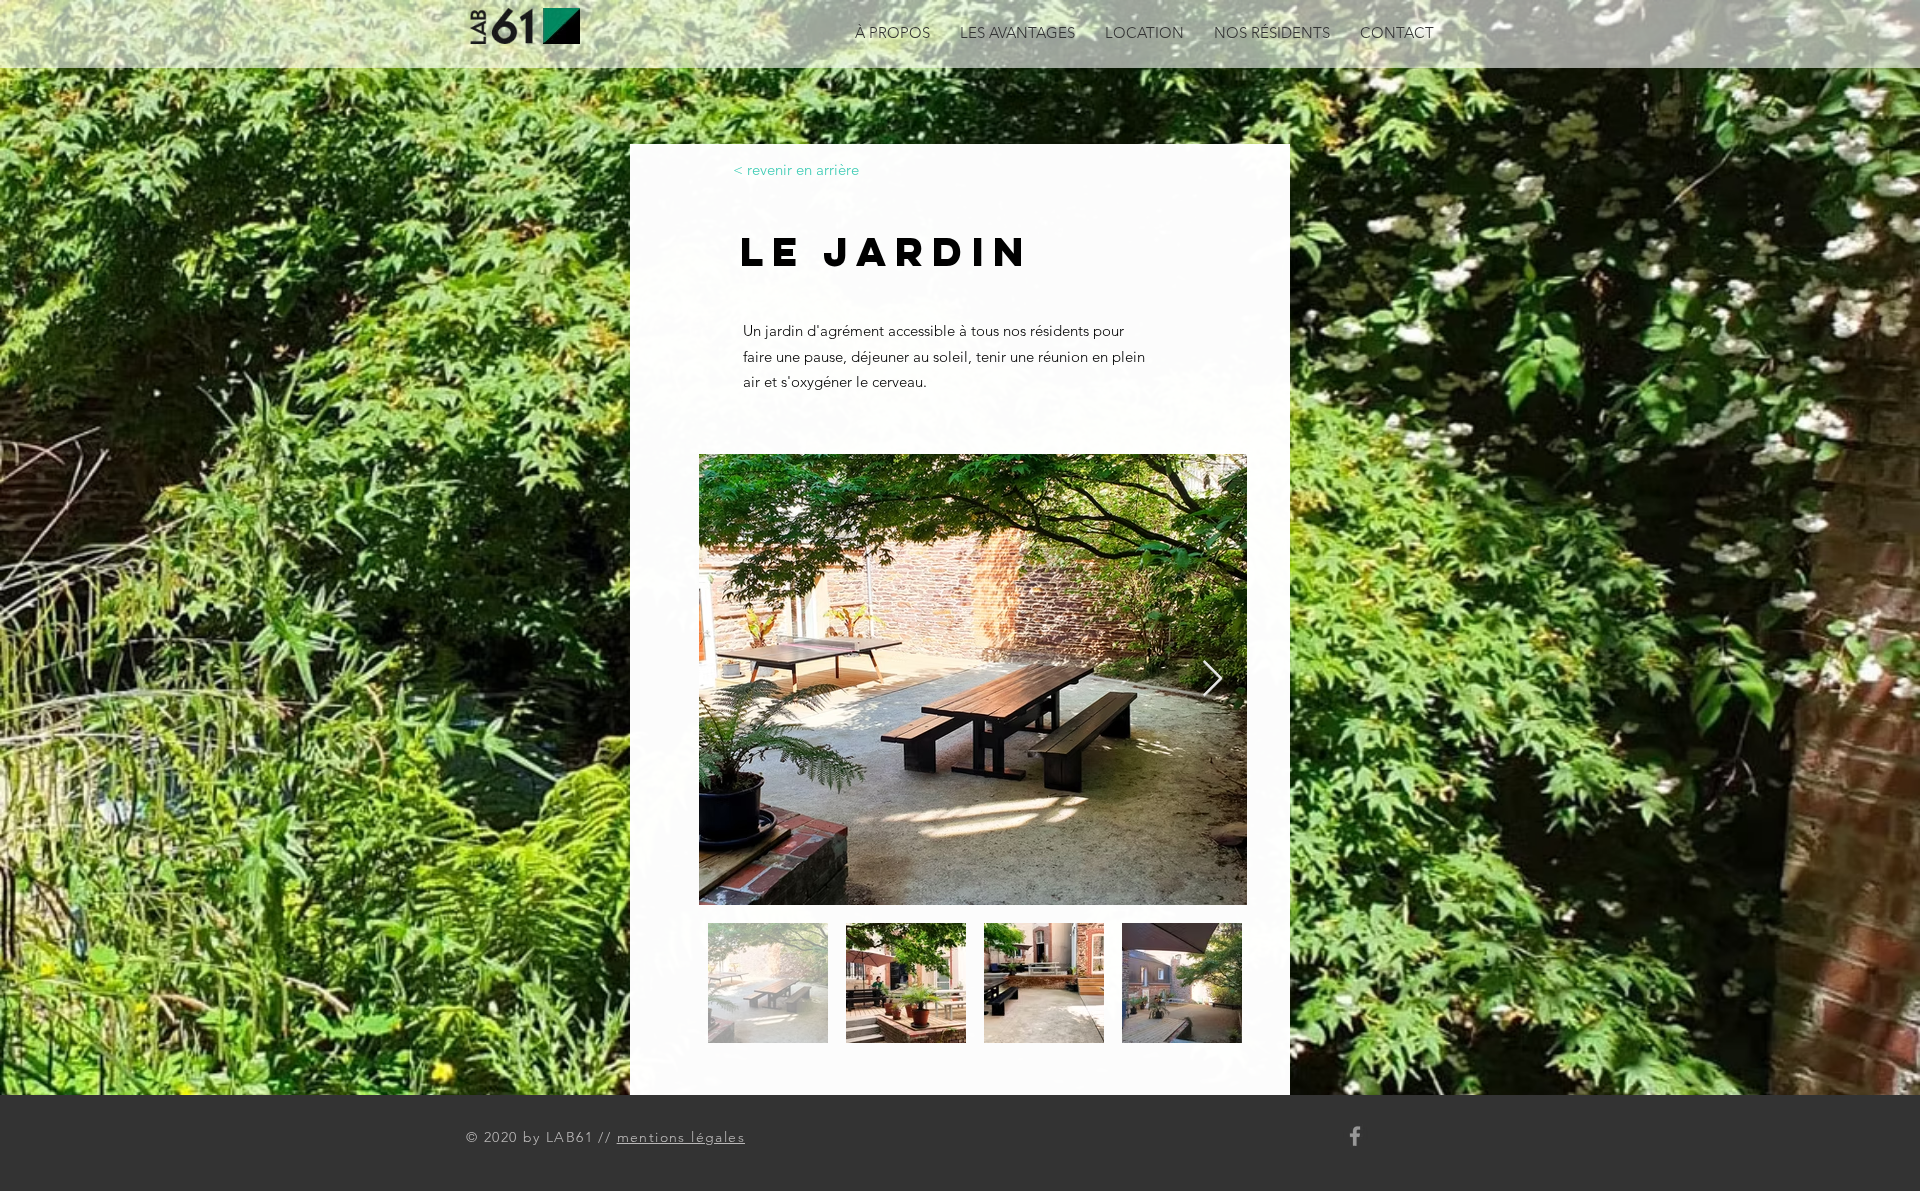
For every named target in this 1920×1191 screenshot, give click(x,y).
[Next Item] (1212, 679)
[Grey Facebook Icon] (1355, 1136)
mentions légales (681, 1137)
